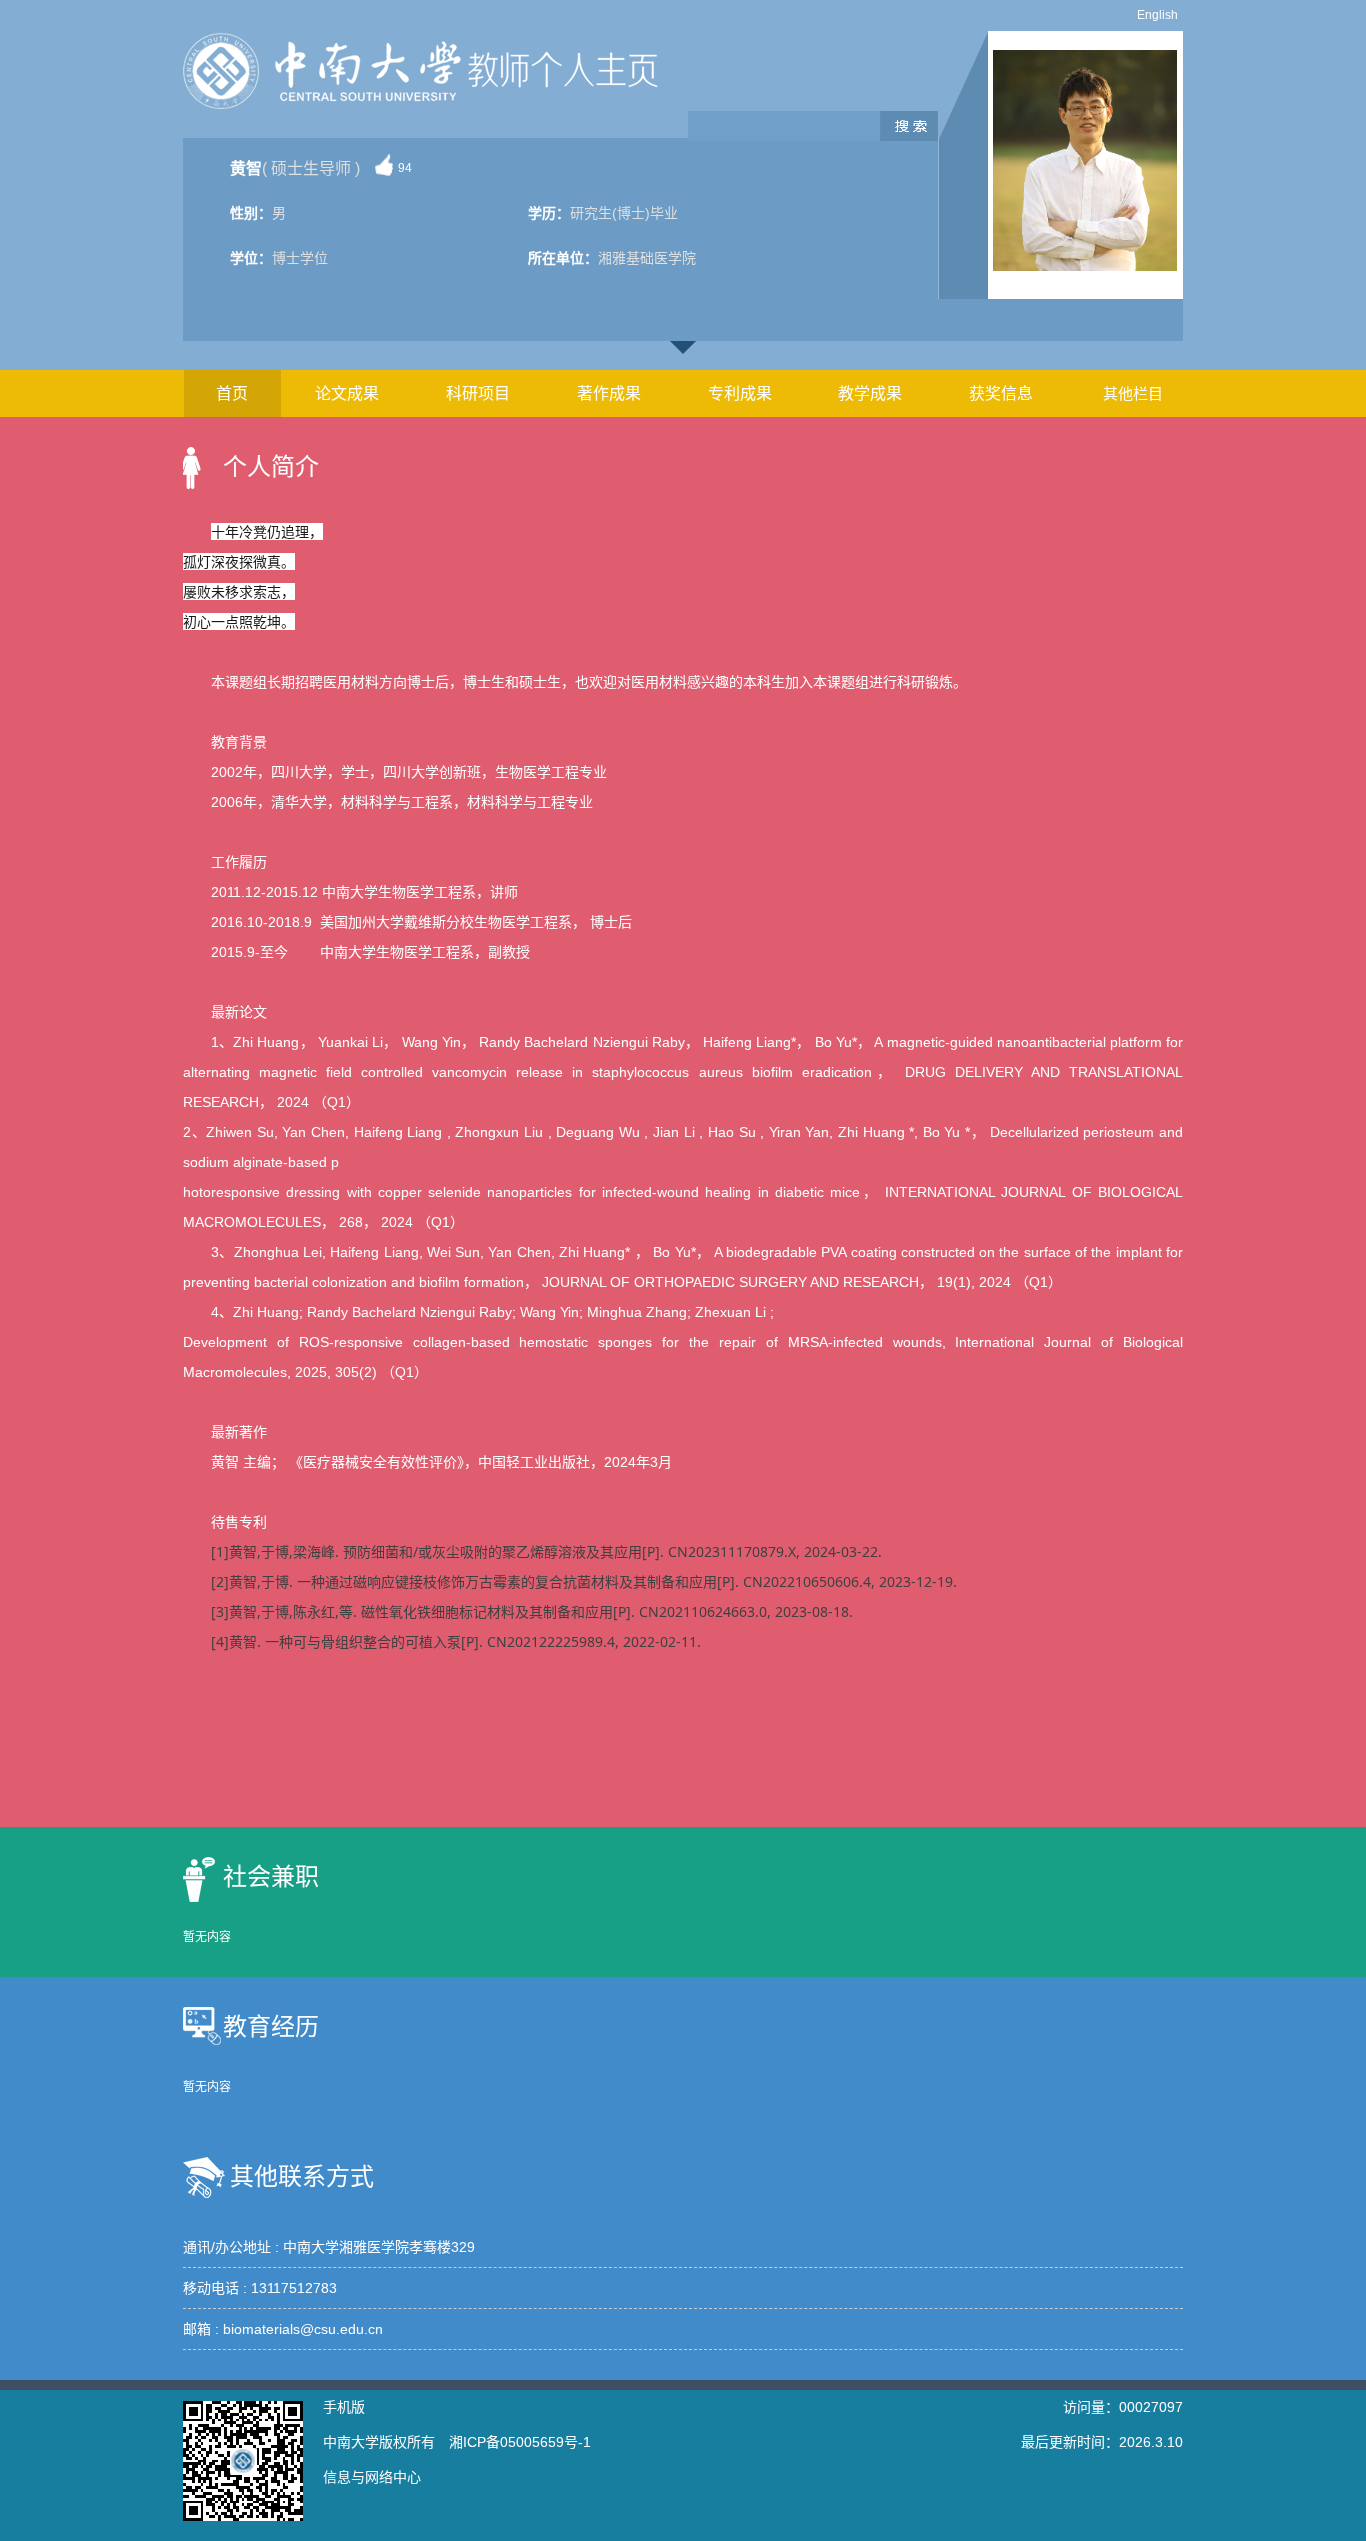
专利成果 (740, 393)
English (1157, 15)
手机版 (344, 2407)
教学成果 (870, 393)
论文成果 (347, 393)
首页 (232, 393)
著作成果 (609, 393)
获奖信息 (1001, 393)
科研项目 (478, 393)
